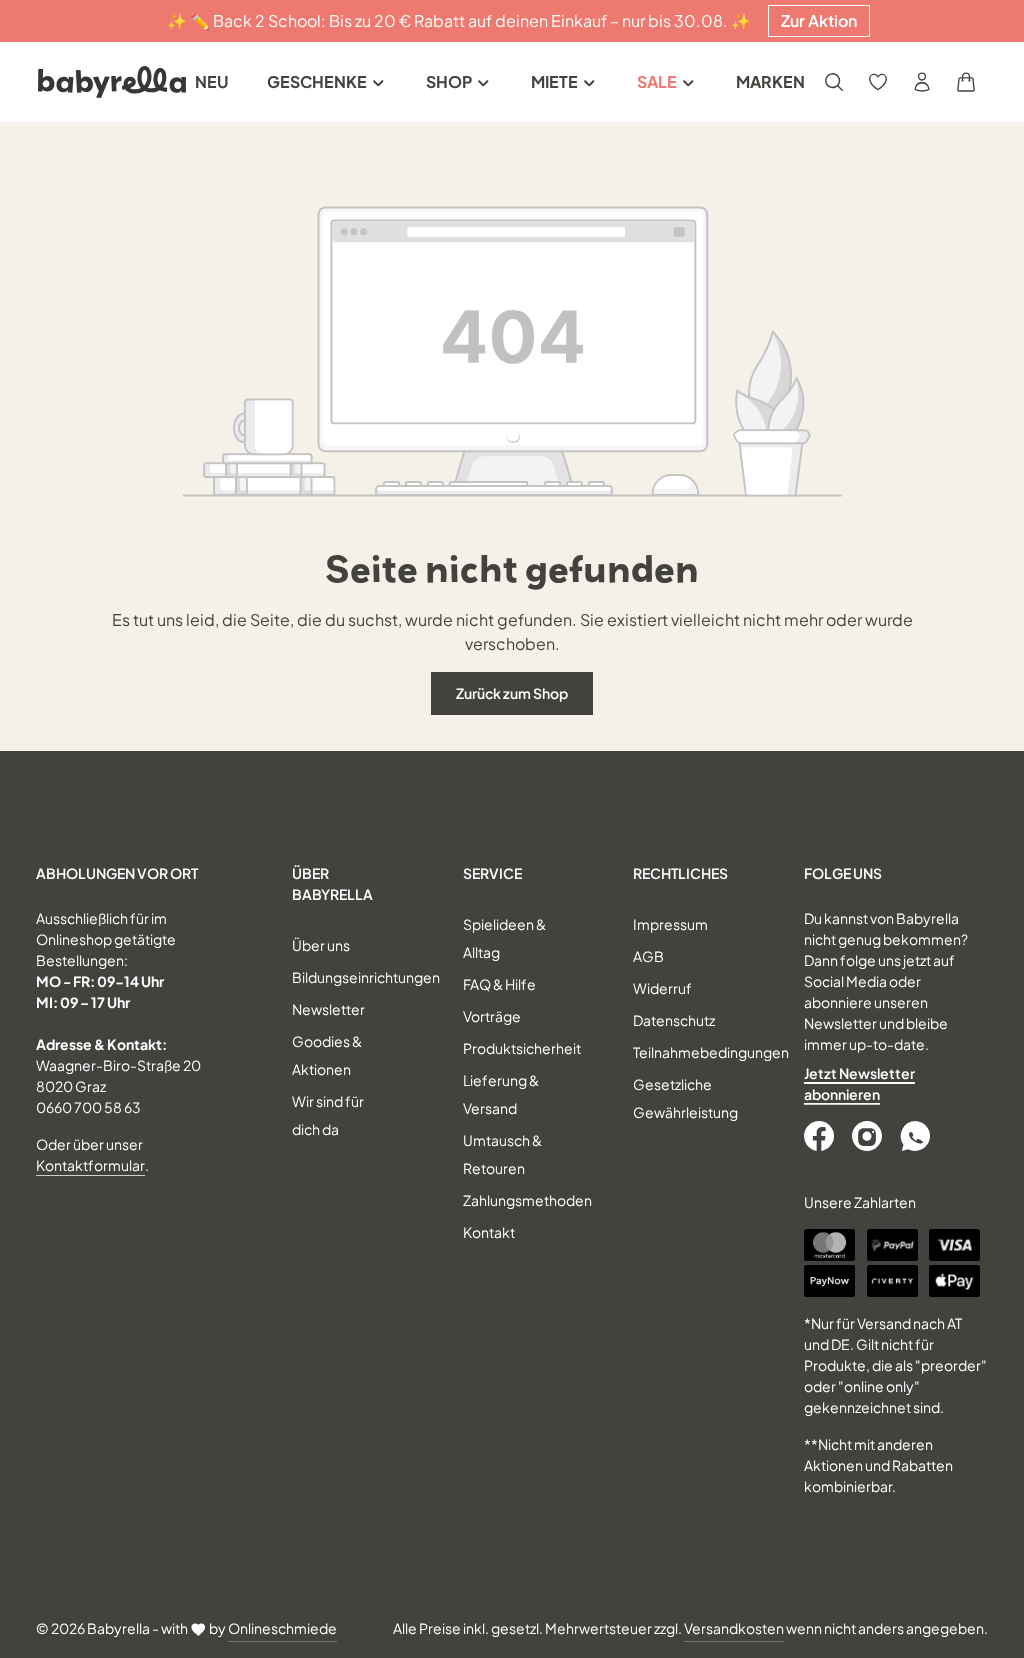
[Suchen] (834, 82)
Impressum (670, 924)
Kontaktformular (90, 1165)
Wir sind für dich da (328, 1115)
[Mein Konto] (922, 82)
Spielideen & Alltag (504, 938)
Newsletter (328, 1009)
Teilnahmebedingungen (711, 1052)
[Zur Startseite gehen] (112, 82)
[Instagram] (869, 1136)
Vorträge (492, 1016)
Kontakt (489, 1232)
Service (492, 873)
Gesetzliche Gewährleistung (685, 1098)
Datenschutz (674, 1020)
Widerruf (662, 988)
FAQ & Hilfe (499, 984)
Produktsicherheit (522, 1048)
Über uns (321, 945)
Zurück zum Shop (512, 693)
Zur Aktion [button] (819, 20)
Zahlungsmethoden (527, 1200)
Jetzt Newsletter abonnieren (859, 1083)
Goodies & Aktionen (327, 1055)
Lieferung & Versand (501, 1094)
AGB (648, 956)
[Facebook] (821, 1136)
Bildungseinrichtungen (366, 977)
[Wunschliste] (878, 82)
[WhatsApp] (917, 1136)
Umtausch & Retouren (502, 1154)
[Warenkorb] (966, 82)
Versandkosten (734, 1628)
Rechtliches (680, 873)
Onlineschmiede (282, 1628)
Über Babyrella (332, 883)
